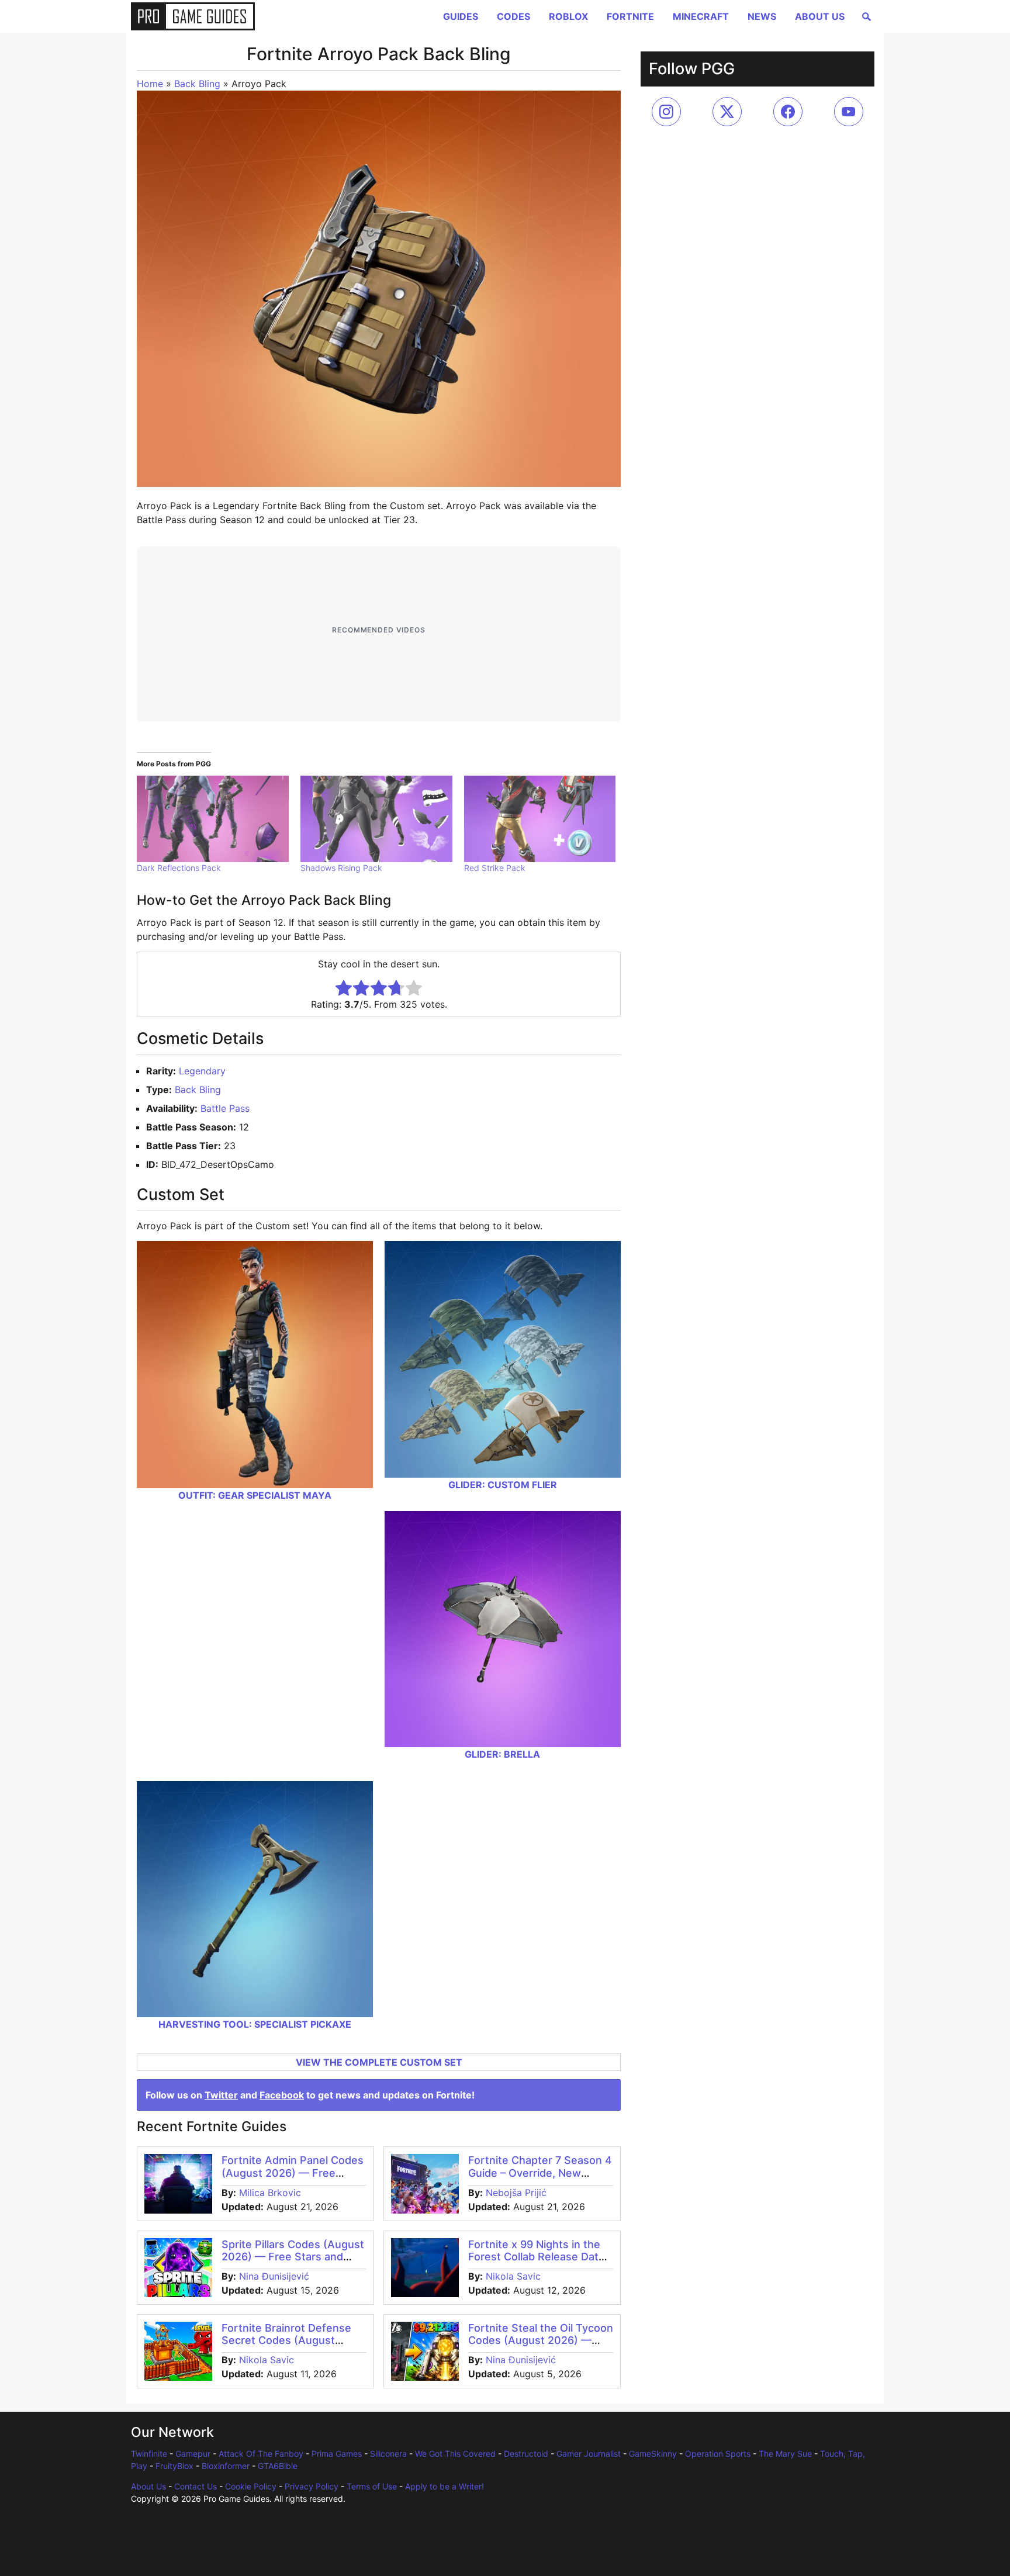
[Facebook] (788, 112)
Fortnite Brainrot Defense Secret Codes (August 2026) (286, 2340)
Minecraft (701, 16)
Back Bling (197, 84)
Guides (461, 16)
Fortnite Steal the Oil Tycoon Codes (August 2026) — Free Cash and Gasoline (541, 2340)
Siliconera (388, 2454)
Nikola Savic (513, 2276)
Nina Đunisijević (274, 2276)
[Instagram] (666, 112)
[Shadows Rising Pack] (376, 819)
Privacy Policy (312, 2486)
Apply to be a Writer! (445, 2486)
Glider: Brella (502, 1754)
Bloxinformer (226, 2466)
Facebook (282, 2095)
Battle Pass (225, 1108)
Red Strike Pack (495, 868)
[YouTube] (849, 112)
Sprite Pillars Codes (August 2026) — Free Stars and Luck (293, 2257)
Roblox (568, 16)
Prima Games (337, 2454)
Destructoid (526, 2454)
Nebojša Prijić (516, 2193)
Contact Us (196, 2486)
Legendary (202, 1071)
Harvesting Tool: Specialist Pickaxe (255, 2024)
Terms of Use (372, 2486)
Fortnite (630, 16)
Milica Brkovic (270, 2193)
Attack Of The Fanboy (261, 2454)
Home (150, 84)
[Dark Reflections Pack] (213, 819)
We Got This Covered (455, 2454)
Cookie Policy (251, 2486)
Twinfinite (149, 2454)
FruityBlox (174, 2466)
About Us (820, 16)
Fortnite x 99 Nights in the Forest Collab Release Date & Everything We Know (537, 2257)
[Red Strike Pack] (540, 819)
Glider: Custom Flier (503, 1485)
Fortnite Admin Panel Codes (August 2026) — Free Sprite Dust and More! (293, 2173)
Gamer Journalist (589, 2454)
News (762, 16)
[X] (727, 112)
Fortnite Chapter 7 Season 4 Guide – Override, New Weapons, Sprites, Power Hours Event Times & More (540, 2179)
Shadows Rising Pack (341, 868)
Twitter (221, 2095)
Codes (513, 16)
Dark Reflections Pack (179, 868)
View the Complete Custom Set (379, 2062)
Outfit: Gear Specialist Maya (255, 1495)
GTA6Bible (278, 2466)
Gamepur (193, 2454)
